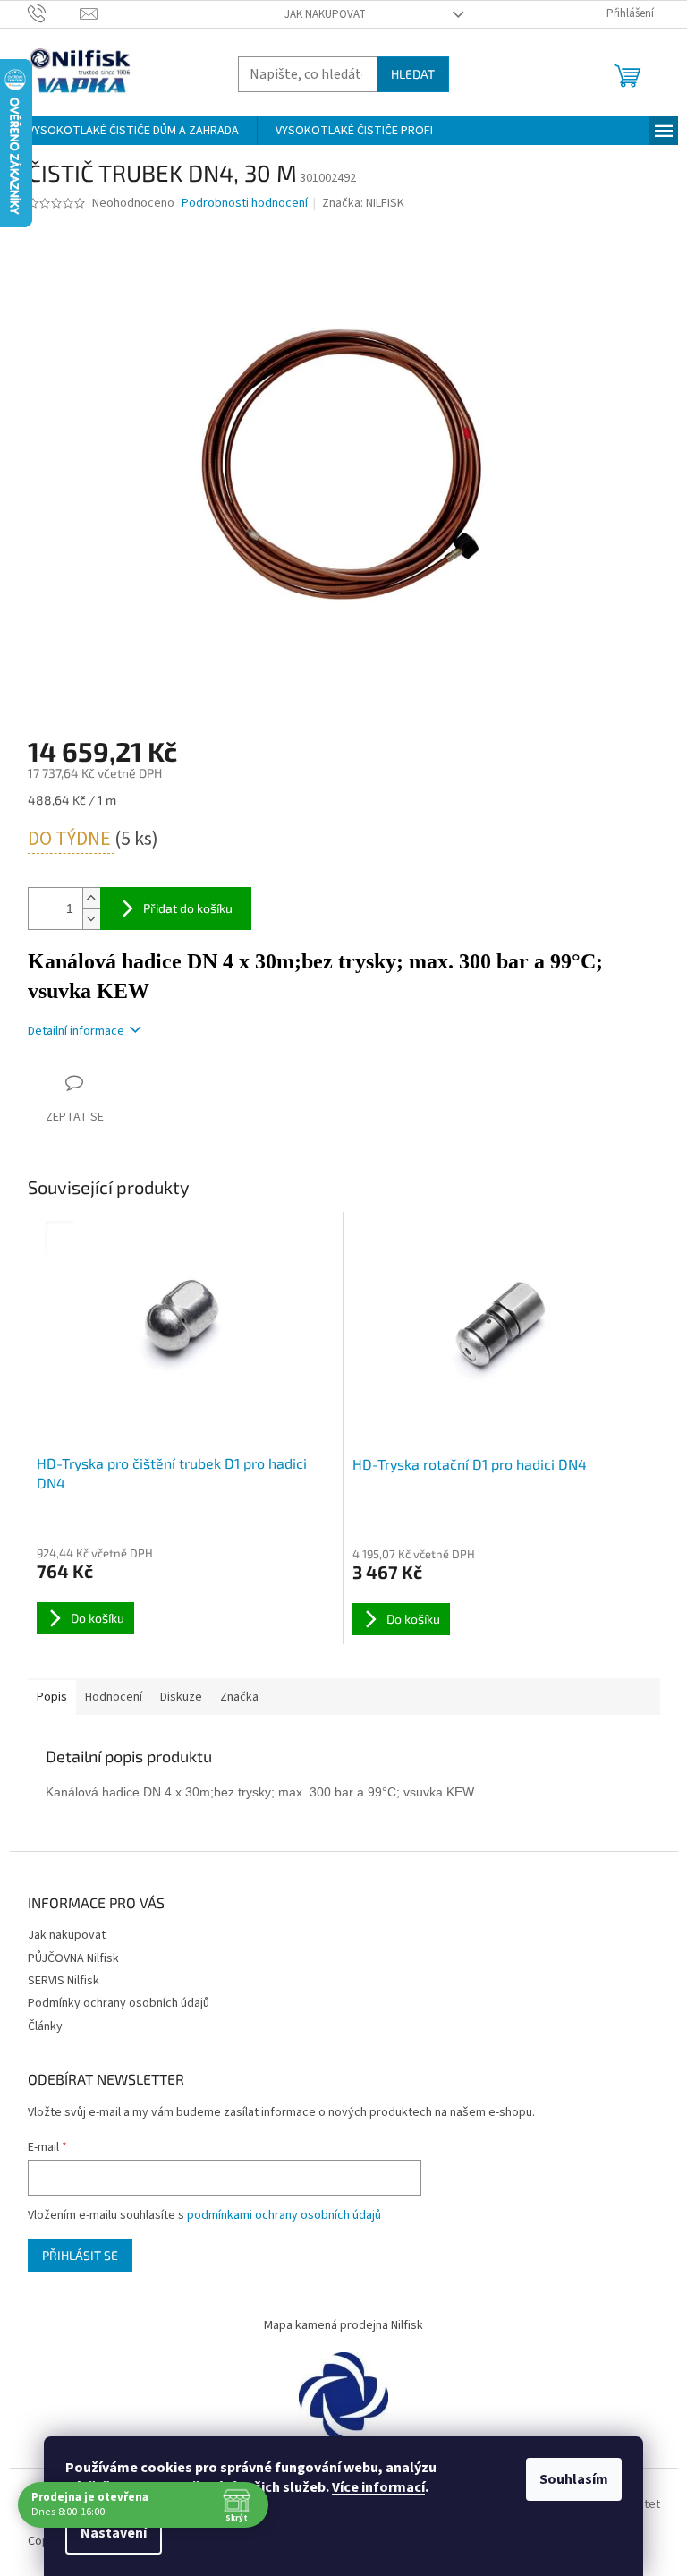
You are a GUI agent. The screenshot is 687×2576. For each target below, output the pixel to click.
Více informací (378, 2487)
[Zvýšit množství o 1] (91, 898)
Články (45, 2026)
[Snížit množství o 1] (91, 919)
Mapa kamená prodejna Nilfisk (343, 2325)
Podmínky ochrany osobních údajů (119, 2003)
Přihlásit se (80, 2255)
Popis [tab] (52, 1697)
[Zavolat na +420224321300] (54, 13)
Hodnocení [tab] (114, 1697)
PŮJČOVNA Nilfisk (73, 1958)
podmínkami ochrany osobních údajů (284, 2215)
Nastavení (114, 2533)
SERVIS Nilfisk (64, 1981)
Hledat (413, 74)
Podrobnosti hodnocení (245, 204)
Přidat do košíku (188, 908)
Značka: (363, 203)
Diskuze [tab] (181, 1697)
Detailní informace (76, 1031)
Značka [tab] (239, 1697)
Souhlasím (574, 2479)
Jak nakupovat (325, 14)
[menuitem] (133, 131)
